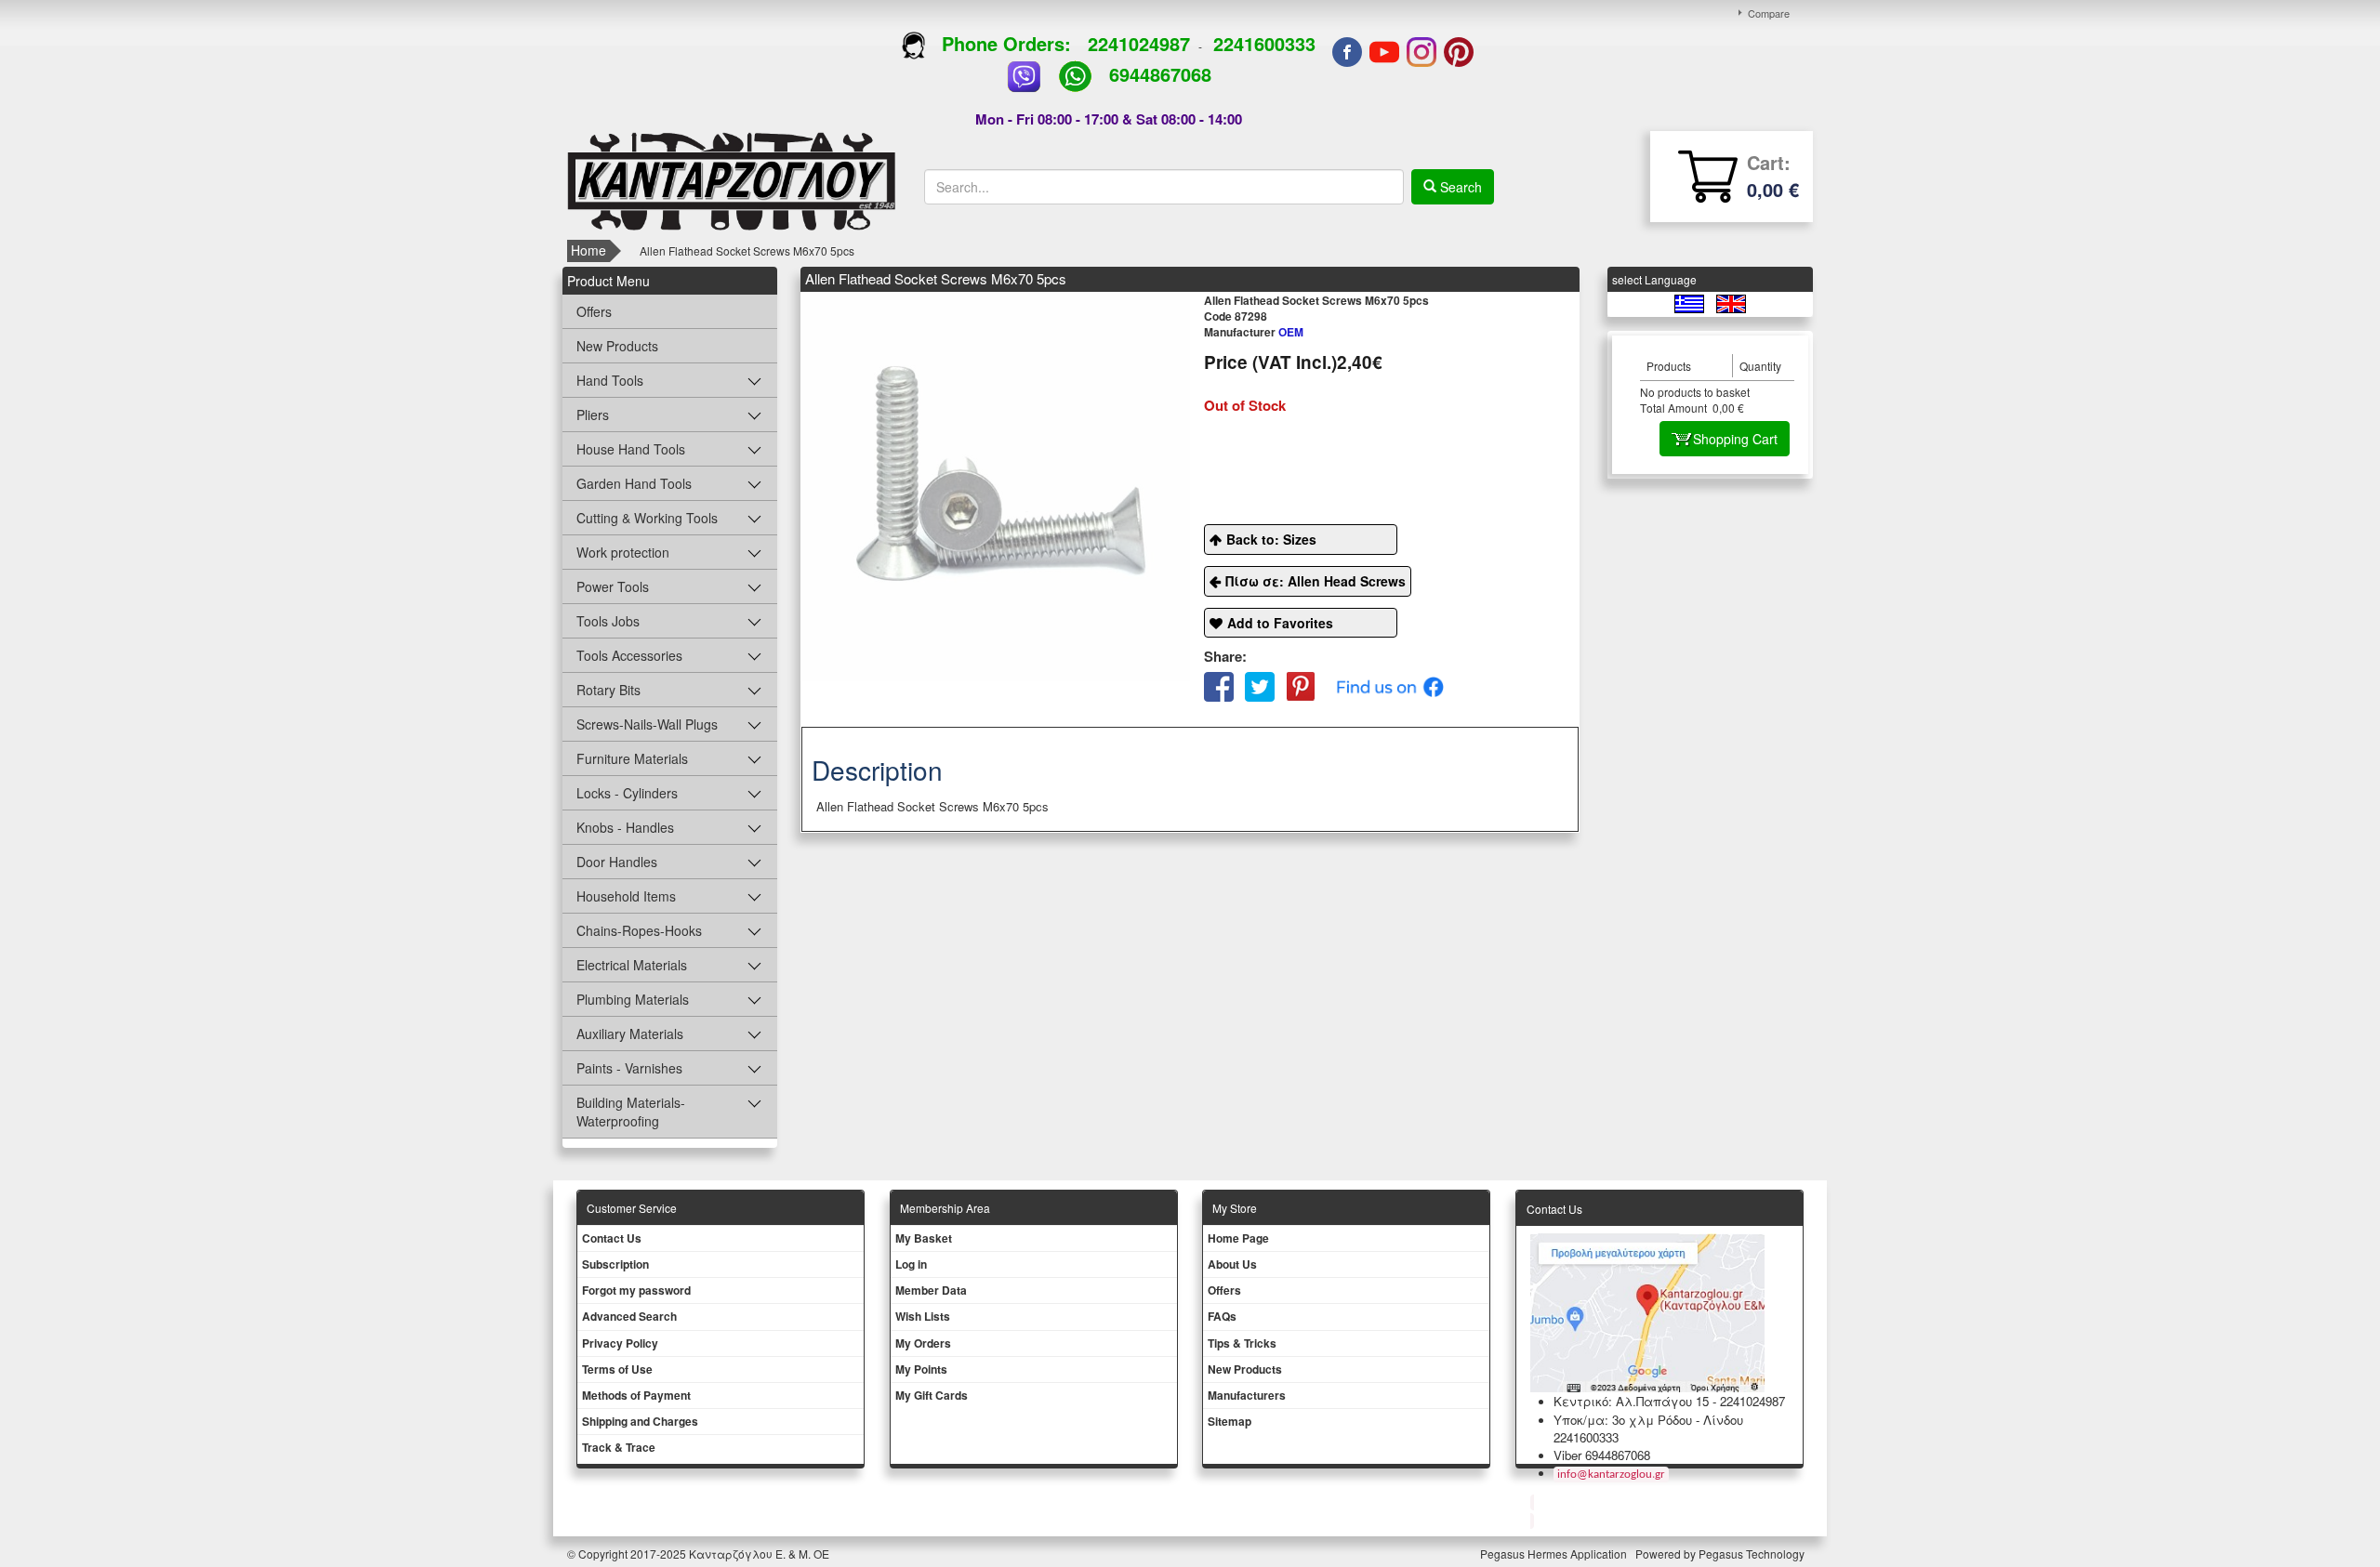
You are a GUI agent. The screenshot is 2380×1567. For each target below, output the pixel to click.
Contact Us (612, 1238)
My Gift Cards (932, 1395)
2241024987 (1139, 43)
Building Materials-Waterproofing (631, 1112)
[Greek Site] (1691, 303)
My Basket (924, 1238)
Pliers (593, 415)
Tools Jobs (608, 621)
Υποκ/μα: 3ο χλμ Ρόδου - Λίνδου (1648, 1420)
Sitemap (1230, 1421)
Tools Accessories (629, 655)
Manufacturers (1247, 1395)
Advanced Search (629, 1316)
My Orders (923, 1343)
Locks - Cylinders (627, 793)
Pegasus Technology (1753, 1554)
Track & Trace (619, 1447)
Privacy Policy (620, 1343)
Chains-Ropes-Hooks (639, 930)
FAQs (1222, 1316)
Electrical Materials (632, 965)
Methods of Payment (636, 1395)
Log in (911, 1264)
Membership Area (945, 1208)
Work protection (623, 552)
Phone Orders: (1006, 43)
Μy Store (1235, 1208)
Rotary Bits (608, 690)
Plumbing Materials (633, 999)
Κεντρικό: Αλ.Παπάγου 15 (1631, 1401)
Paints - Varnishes (629, 1068)
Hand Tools (610, 380)
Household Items (626, 896)
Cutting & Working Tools (647, 518)
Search (1459, 187)
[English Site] (1731, 303)
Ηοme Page (1238, 1238)
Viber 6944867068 (1602, 1455)
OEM (1254, 332)
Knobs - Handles (625, 827)
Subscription (615, 1264)
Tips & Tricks (1242, 1343)
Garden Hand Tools (634, 483)
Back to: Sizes (1271, 539)
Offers (594, 311)
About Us (1232, 1264)
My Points (921, 1369)
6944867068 (1160, 74)
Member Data (931, 1290)
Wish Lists (923, 1316)
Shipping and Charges (640, 1421)
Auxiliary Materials (630, 1034)
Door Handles (617, 862)
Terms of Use (617, 1369)
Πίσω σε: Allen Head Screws (1316, 581)
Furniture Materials (632, 758)
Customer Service (632, 1208)
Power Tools (613, 586)
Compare (1769, 13)
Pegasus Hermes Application (1555, 1554)
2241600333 (1264, 43)
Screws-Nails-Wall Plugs (647, 724)
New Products (617, 346)
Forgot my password (636, 1290)
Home (588, 250)
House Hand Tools (631, 449)
